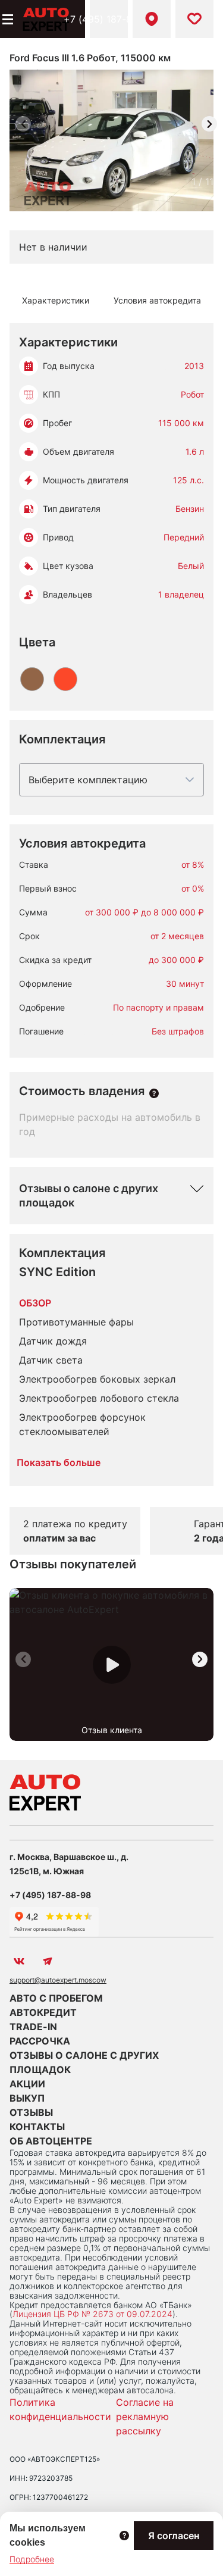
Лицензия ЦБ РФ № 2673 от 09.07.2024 (92, 2314)
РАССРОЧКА (40, 2041)
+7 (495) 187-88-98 (109, 19)
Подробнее (32, 2559)
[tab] (56, 301)
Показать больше (59, 1462)
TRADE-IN (33, 2027)
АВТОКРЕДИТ (43, 2012)
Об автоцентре (51, 2141)
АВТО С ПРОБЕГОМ (56, 1998)
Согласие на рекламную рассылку (145, 2416)
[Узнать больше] (154, 1093)
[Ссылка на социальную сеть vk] (19, 1961)
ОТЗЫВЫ (31, 2112)
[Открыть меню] (7, 19)
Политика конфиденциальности (60, 2409)
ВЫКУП (27, 2098)
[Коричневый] (32, 679)
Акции (27, 2084)
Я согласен (174, 2536)
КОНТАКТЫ (37, 2127)
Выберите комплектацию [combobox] (88, 780)
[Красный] (65, 679)
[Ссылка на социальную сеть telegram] (48, 1961)
